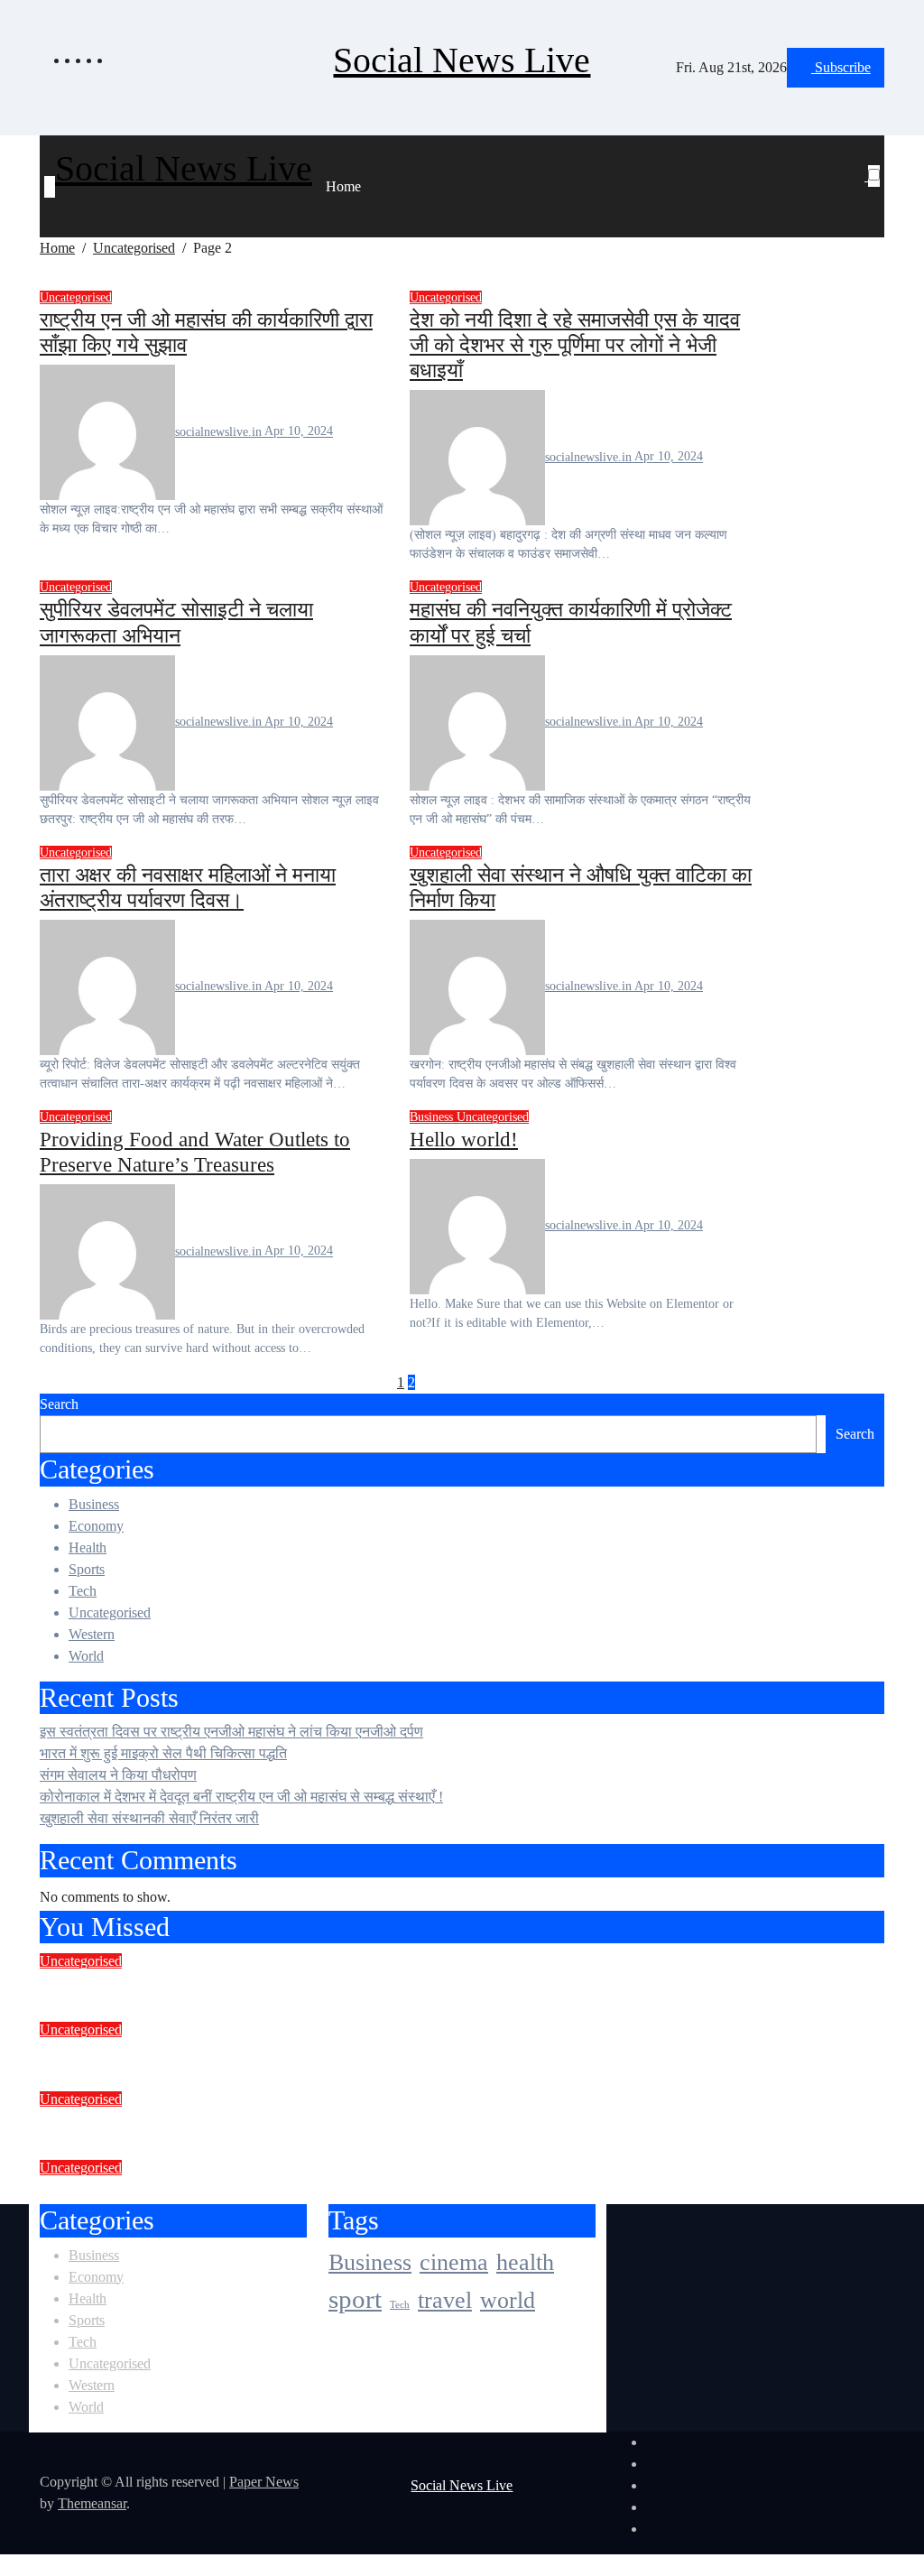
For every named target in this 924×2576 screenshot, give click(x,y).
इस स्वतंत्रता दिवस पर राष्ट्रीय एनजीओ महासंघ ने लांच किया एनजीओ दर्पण (231, 1732)
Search (59, 1404)
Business (433, 1117)
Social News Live (462, 60)
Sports (87, 1569)
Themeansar (92, 2503)
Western (92, 1634)
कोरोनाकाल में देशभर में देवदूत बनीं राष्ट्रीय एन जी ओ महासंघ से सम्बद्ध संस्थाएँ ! (241, 1797)
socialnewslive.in (220, 432)
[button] (867, 198)
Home (343, 186)
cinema (454, 2261)
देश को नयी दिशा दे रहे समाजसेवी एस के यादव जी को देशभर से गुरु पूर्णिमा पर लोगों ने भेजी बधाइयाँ (575, 345)
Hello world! (464, 1139)
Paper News (264, 2482)
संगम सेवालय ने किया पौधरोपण (118, 1775)
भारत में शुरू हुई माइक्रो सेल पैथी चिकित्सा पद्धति (163, 1753)
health (525, 2261)
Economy (96, 1526)
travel (445, 2300)
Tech (83, 1591)
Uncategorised (76, 297)
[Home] (50, 187)
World (86, 1656)
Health (88, 1547)
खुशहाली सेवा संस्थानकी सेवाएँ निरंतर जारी (149, 1818)
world (508, 2300)
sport (355, 2299)
